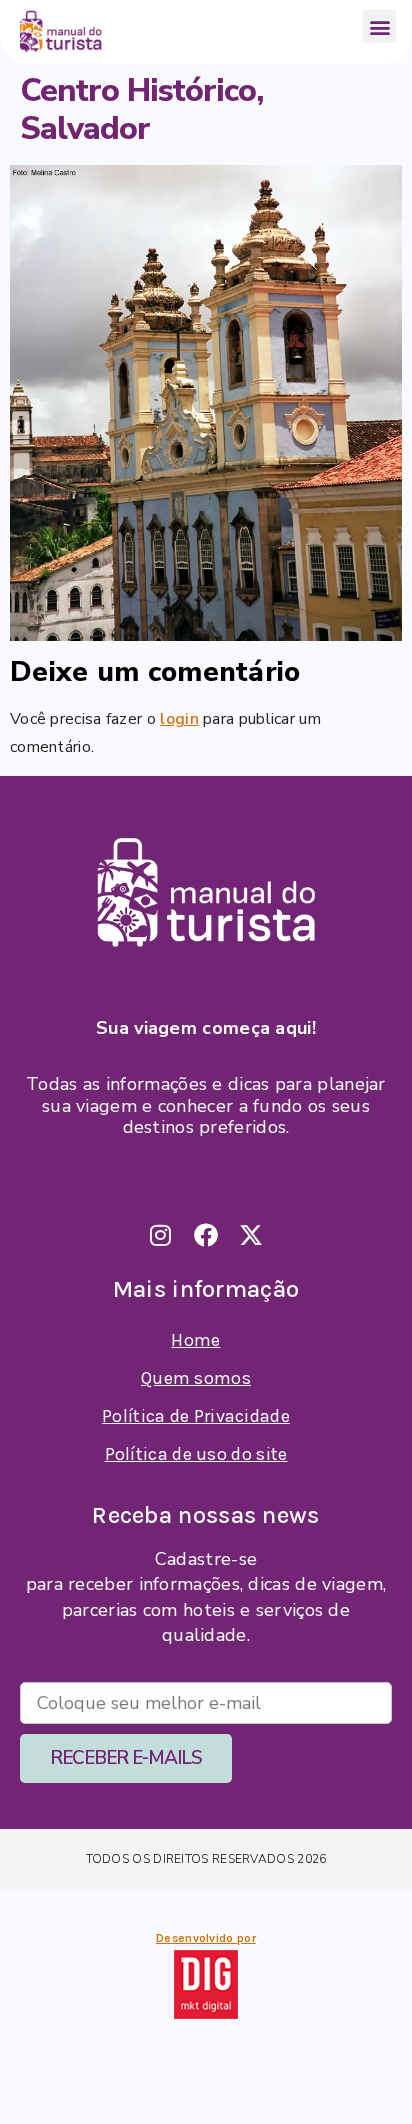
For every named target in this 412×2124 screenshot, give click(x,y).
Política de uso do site (196, 1454)
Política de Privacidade (196, 1416)
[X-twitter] (251, 1235)
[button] (379, 26)
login (179, 719)
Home (195, 1340)
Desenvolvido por (206, 1938)
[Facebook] (206, 1235)
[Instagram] (161, 1235)
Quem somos (196, 1378)
